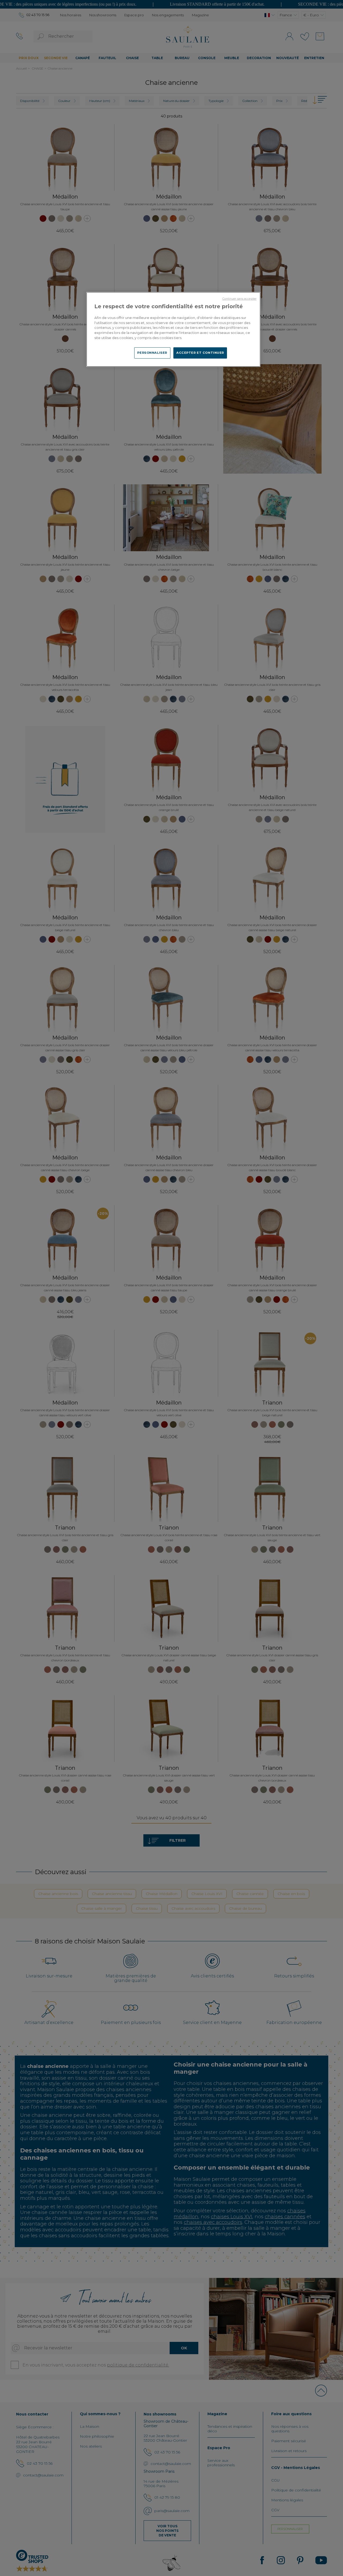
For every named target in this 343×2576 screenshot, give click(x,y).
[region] (173, 329)
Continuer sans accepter (239, 299)
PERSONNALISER (152, 353)
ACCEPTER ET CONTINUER (200, 353)
